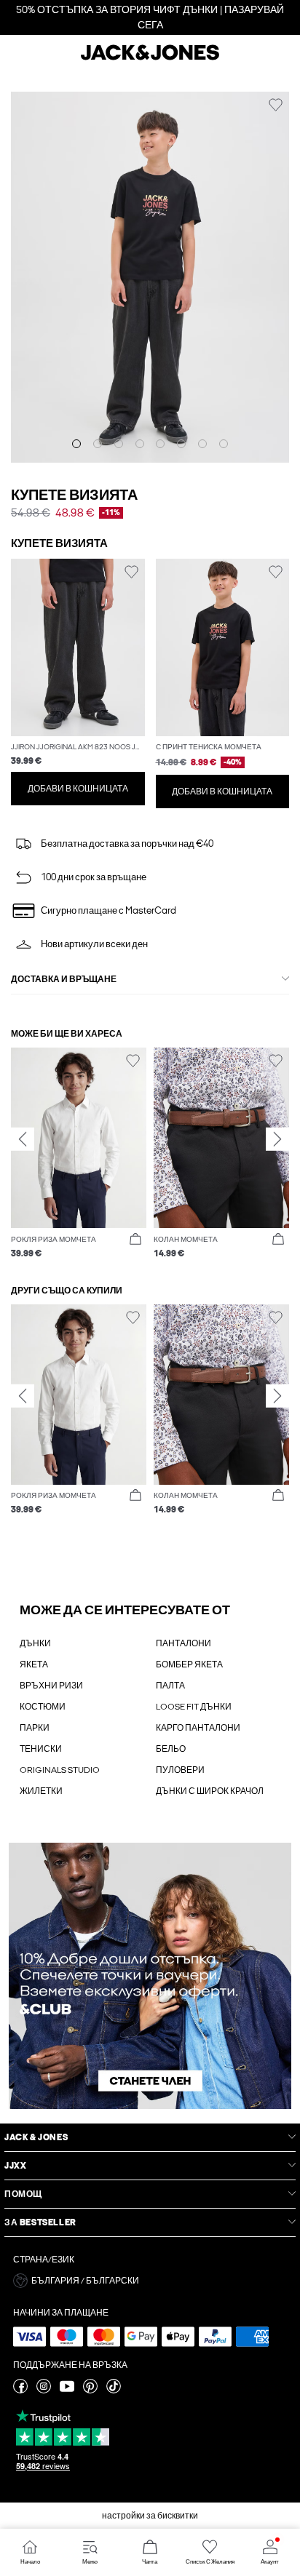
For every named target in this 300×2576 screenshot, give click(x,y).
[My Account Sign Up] (150, 1976)
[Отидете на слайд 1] (76, 444)
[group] (79, 1153)
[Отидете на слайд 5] (160, 444)
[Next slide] (277, 1139)
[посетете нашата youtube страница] (67, 2390)
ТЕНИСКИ (41, 1749)
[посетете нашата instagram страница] (44, 2390)
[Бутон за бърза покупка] (135, 1240)
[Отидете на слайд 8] (224, 444)
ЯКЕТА (34, 1664)
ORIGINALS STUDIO (60, 1770)
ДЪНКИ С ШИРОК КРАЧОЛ (210, 1791)
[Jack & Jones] (150, 58)
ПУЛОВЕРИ (180, 1770)
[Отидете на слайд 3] (119, 444)
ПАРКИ (35, 1728)
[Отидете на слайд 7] (202, 444)
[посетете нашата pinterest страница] (90, 2390)
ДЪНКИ (35, 1643)
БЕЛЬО (171, 1749)
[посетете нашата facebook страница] (20, 2390)
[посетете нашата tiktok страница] (114, 2390)
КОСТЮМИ (43, 1707)
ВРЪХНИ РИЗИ (51, 1686)
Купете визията (74, 495)
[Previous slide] (23, 1139)
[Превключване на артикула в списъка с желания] (276, 105)
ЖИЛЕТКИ (41, 1791)
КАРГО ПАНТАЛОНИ (198, 1728)
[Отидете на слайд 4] (140, 444)
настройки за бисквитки (150, 2516)
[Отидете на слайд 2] (98, 444)
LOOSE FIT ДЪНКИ (194, 1707)
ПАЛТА (170, 1686)
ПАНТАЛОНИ (183, 1643)
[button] (78, 648)
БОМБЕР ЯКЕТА (189, 1664)
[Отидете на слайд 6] (181, 444)
